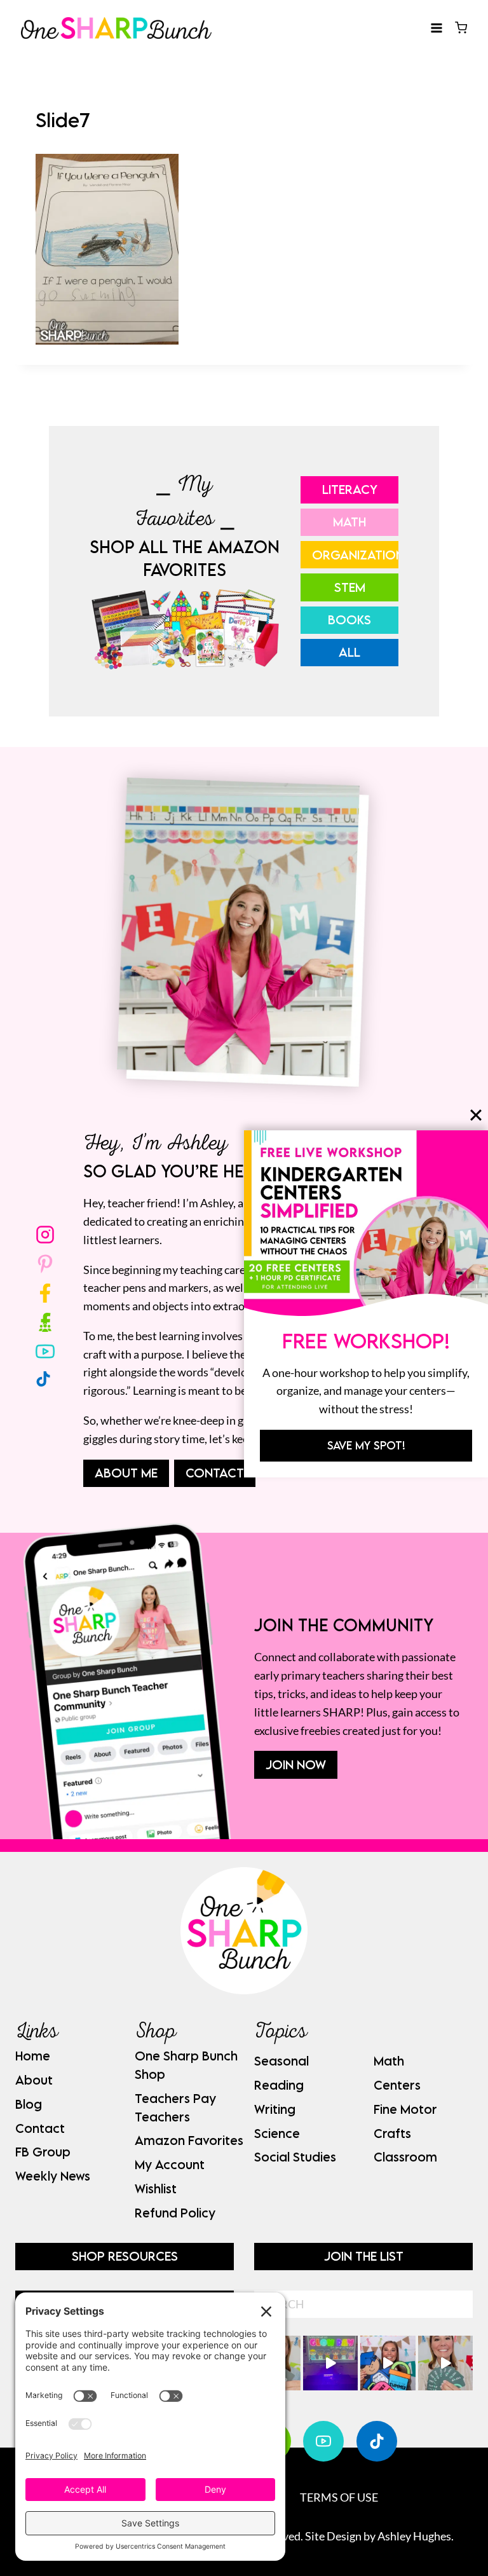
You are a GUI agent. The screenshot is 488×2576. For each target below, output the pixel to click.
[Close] (476, 1115)
